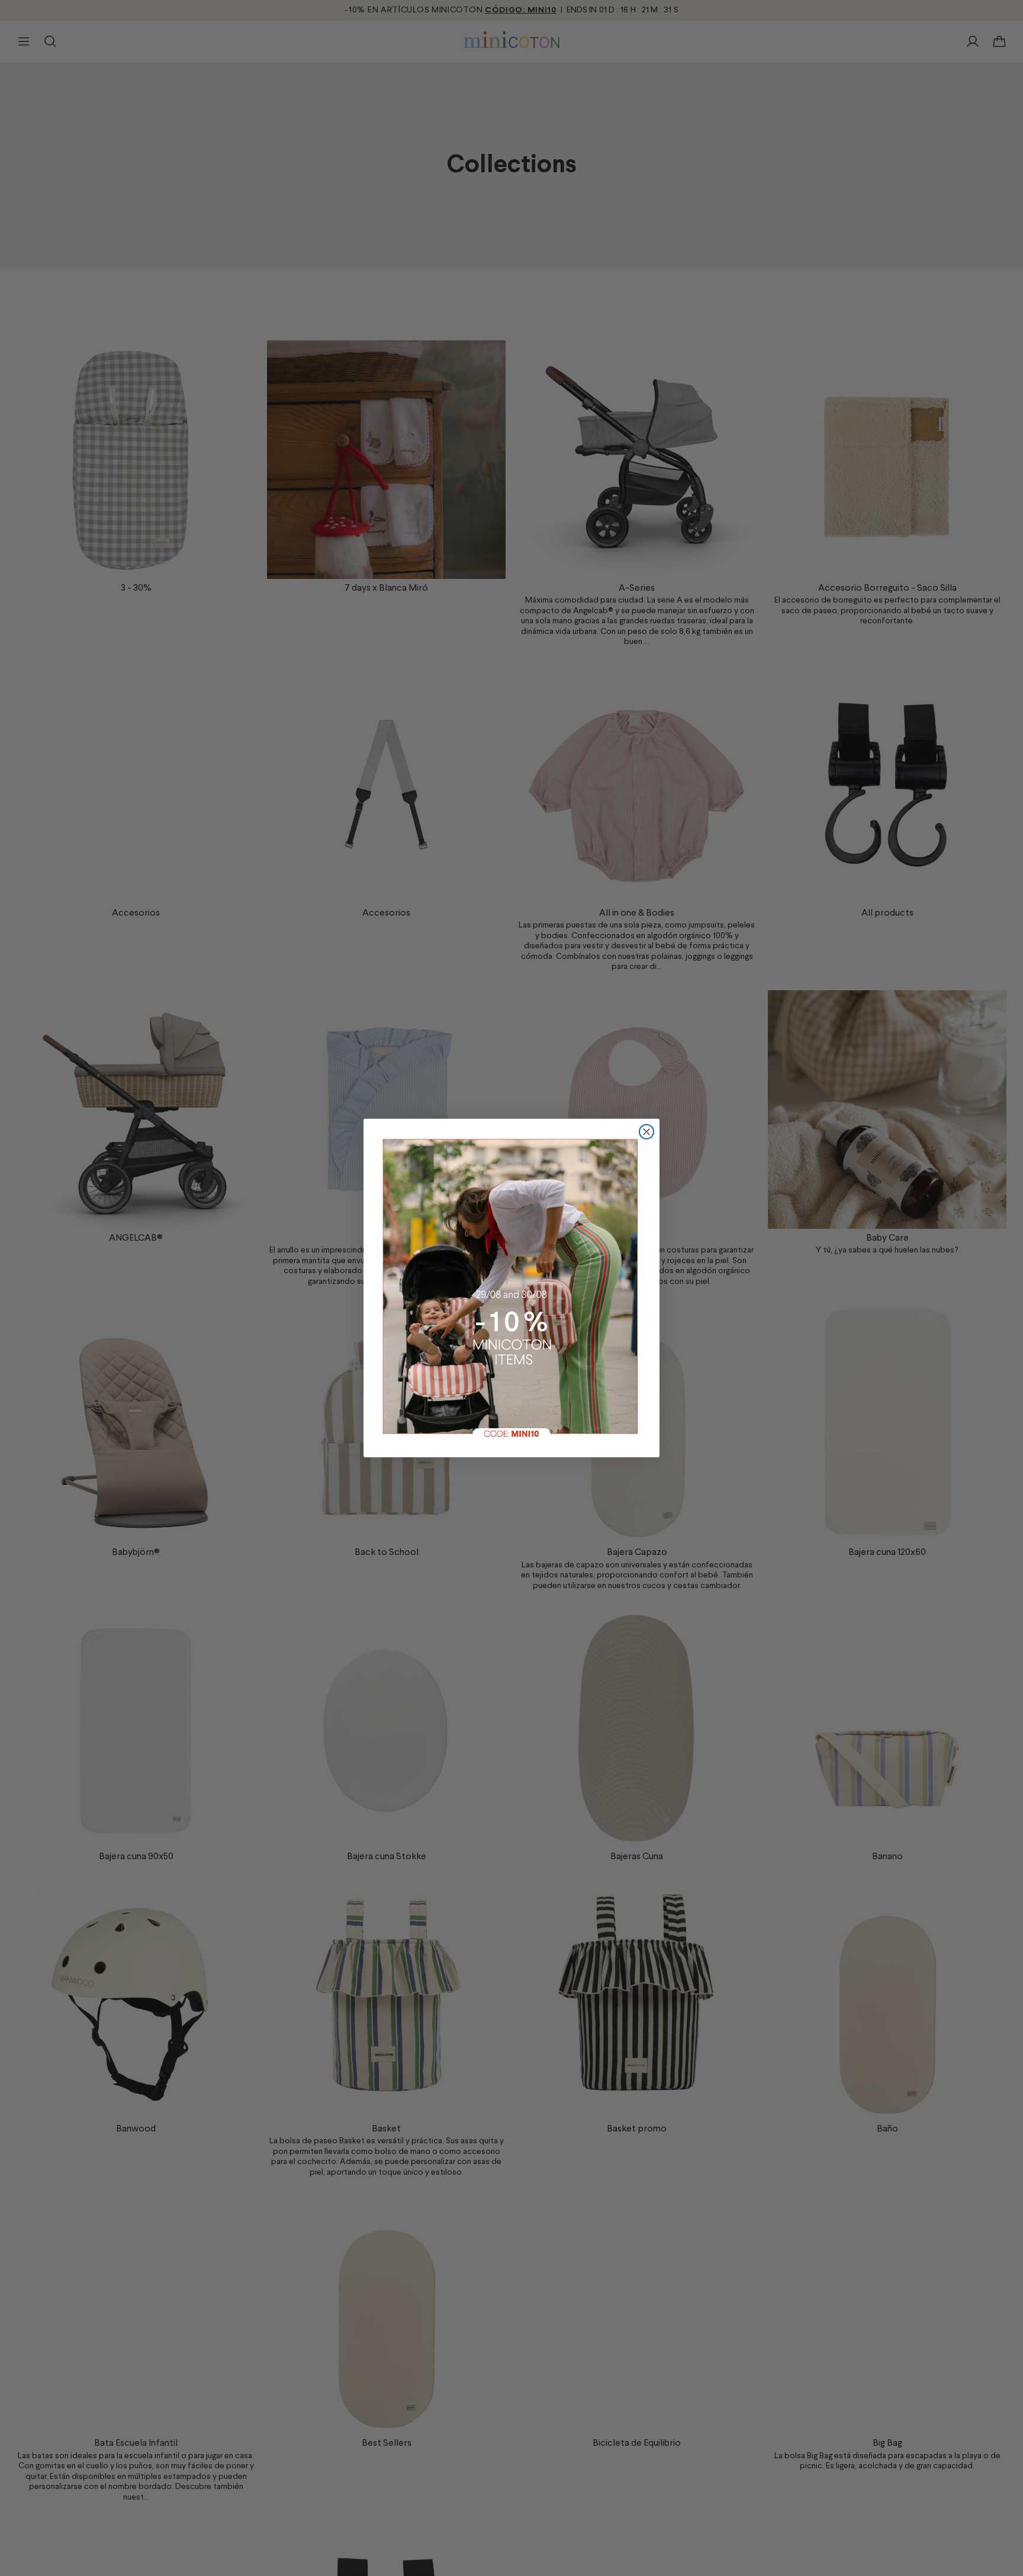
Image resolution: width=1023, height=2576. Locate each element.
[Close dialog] (646, 1132)
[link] (511, 1288)
